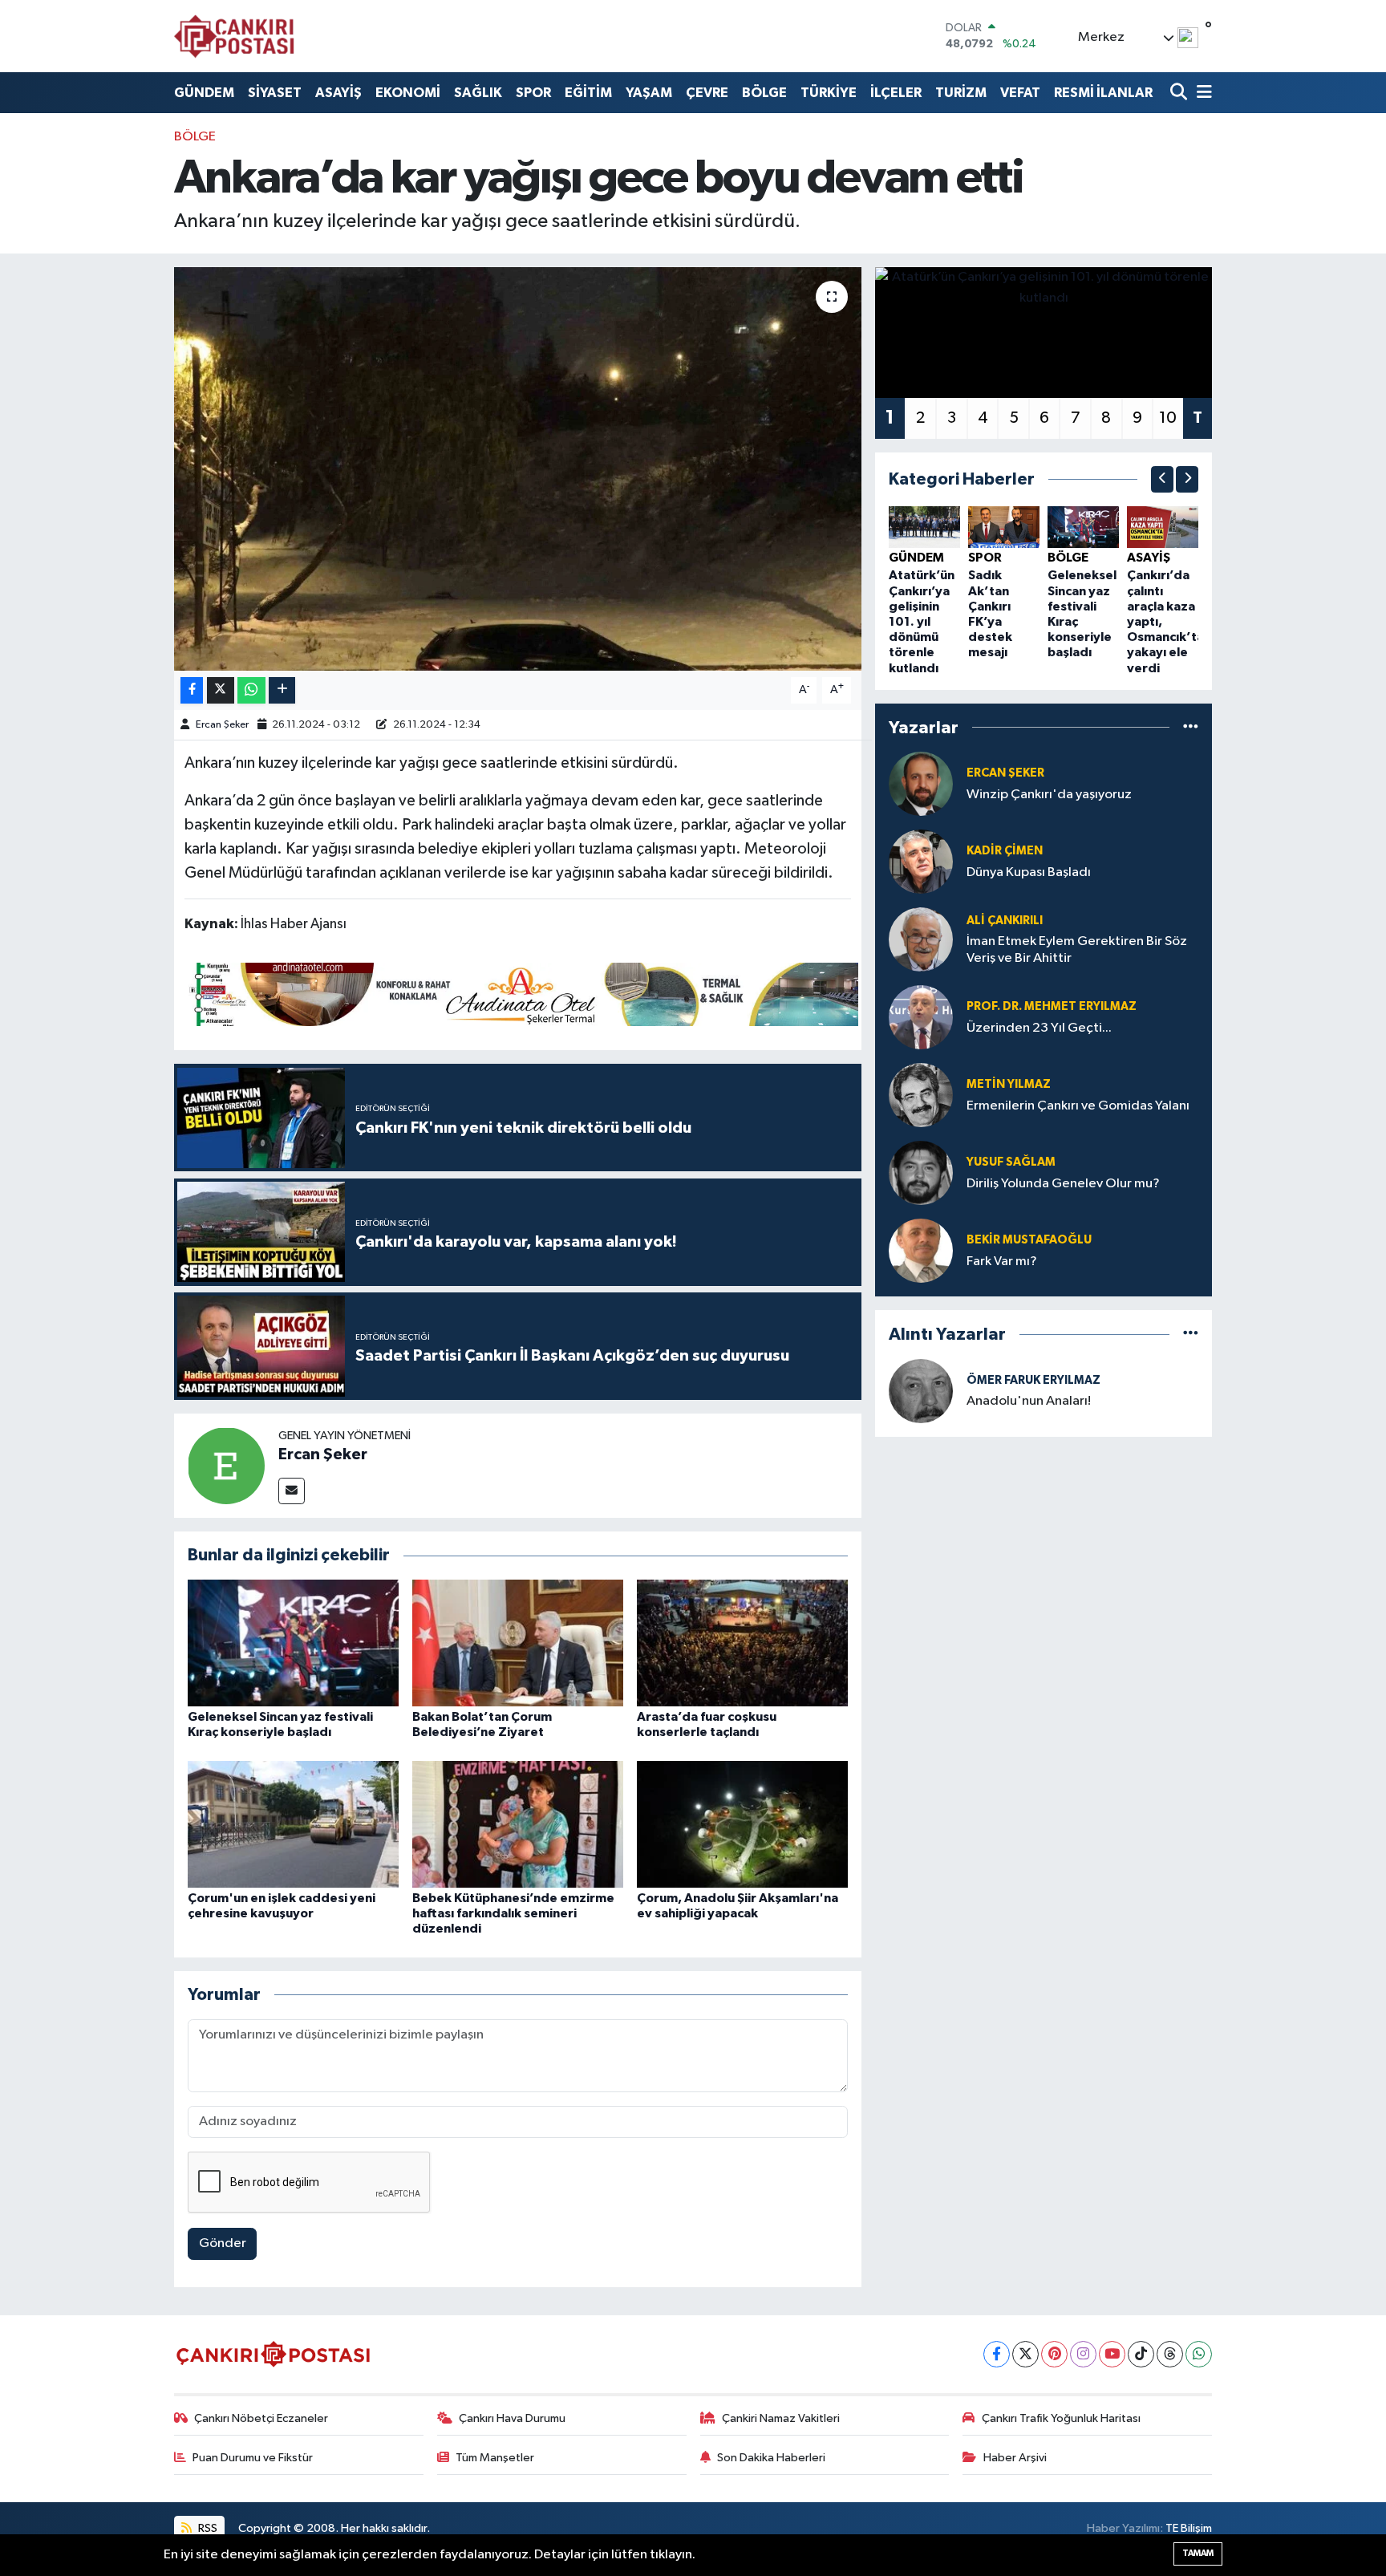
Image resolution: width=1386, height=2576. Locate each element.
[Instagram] (1083, 2354)
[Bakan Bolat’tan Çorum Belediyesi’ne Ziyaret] (518, 1643)
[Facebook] (997, 2354)
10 (1168, 418)
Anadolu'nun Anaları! (1029, 1401)
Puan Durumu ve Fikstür (253, 2458)
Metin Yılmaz (1009, 1084)
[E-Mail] (292, 1491)
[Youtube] (1112, 2354)
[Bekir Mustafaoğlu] (921, 1250)
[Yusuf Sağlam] (921, 1172)
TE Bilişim (1189, 2528)
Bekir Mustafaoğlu (1029, 1240)
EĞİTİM (588, 93)
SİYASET (275, 93)
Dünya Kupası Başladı (1029, 872)
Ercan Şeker (222, 725)
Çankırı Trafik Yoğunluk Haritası (1061, 2418)
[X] (1025, 2354)
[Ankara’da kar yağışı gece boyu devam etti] (518, 469)
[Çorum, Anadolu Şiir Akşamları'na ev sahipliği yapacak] (742, 1824)
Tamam (1198, 2553)
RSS (207, 2528)
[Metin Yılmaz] (921, 1095)
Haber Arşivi (1015, 2458)
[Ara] (1180, 93)
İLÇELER (896, 93)
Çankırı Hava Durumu (512, 2418)
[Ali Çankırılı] (921, 939)
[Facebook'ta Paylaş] (192, 690)
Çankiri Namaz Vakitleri (781, 2418)
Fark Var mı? (1002, 1262)
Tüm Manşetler (495, 2458)
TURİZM (961, 93)
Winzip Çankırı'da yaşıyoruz (1049, 795)
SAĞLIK (478, 93)
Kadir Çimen (1005, 851)
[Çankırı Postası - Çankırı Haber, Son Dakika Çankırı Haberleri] (234, 36)
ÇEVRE (707, 93)
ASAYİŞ (338, 93)
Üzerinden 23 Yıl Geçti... (1039, 1028)
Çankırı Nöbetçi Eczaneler (261, 2418)
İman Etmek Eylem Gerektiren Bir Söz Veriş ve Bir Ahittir (1077, 950)
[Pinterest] (1054, 2354)
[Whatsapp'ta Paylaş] (251, 690)
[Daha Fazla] (282, 690)
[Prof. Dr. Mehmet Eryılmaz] (921, 1017)
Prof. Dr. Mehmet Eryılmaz (1052, 1006)
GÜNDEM (204, 93)
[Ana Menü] (1202, 93)
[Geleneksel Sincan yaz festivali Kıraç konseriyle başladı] (293, 1643)
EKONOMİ (408, 93)
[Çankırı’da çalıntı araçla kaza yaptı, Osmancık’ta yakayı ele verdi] (1163, 527)
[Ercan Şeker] (226, 1465)
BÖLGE (764, 93)
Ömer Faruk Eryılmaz (1033, 1380)
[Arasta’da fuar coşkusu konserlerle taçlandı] (742, 1643)
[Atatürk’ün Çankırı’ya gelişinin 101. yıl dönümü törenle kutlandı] (924, 527)
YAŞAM (649, 93)
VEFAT (1020, 93)
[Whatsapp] (1199, 2354)
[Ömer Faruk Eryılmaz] (921, 1391)
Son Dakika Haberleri (771, 2458)
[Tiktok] (1141, 2354)
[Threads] (1170, 2354)
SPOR (533, 93)
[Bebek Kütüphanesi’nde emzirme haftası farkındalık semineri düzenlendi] (518, 1824)
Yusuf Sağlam (1011, 1162)
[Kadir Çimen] (921, 861)
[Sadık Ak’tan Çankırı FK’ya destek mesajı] (1004, 527)
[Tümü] (1191, 727)
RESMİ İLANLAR (1103, 93)
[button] (1162, 479)
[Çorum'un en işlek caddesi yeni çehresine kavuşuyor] (293, 1824)
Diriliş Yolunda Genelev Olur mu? (1063, 1184)
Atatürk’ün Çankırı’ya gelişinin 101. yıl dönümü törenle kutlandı (922, 621)
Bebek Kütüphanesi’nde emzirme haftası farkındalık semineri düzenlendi (513, 1913)
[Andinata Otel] (521, 993)
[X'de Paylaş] (221, 690)
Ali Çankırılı (1005, 921)
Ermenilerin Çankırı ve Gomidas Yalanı (1078, 1106)
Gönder (223, 2243)
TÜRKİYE (829, 93)
